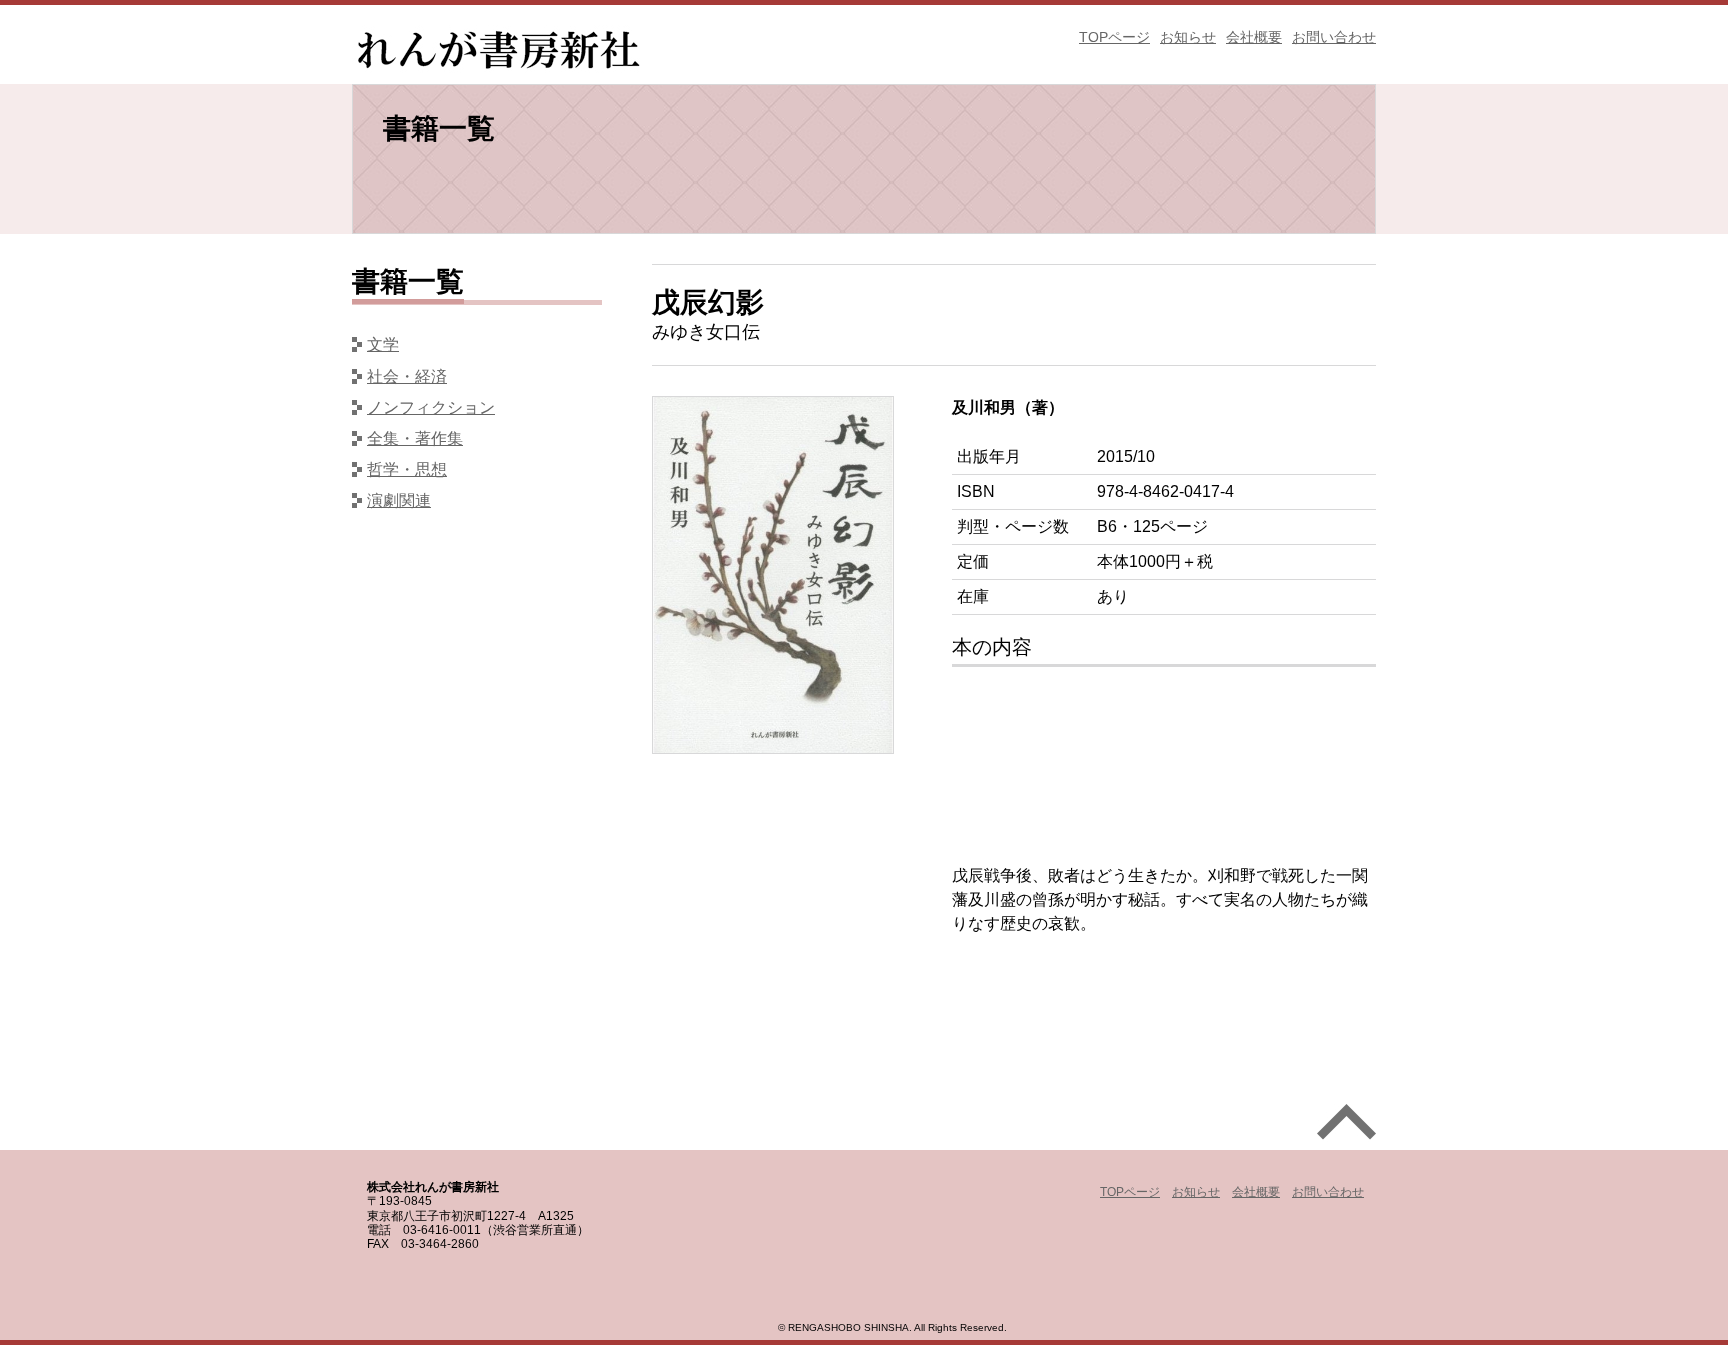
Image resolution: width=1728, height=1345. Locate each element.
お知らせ (1188, 37)
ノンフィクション (431, 407)
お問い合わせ (1334, 37)
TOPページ (1114, 37)
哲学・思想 (407, 469)
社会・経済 (407, 376)
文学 (383, 344)
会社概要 (1254, 37)
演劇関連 (399, 500)
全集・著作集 (415, 438)
